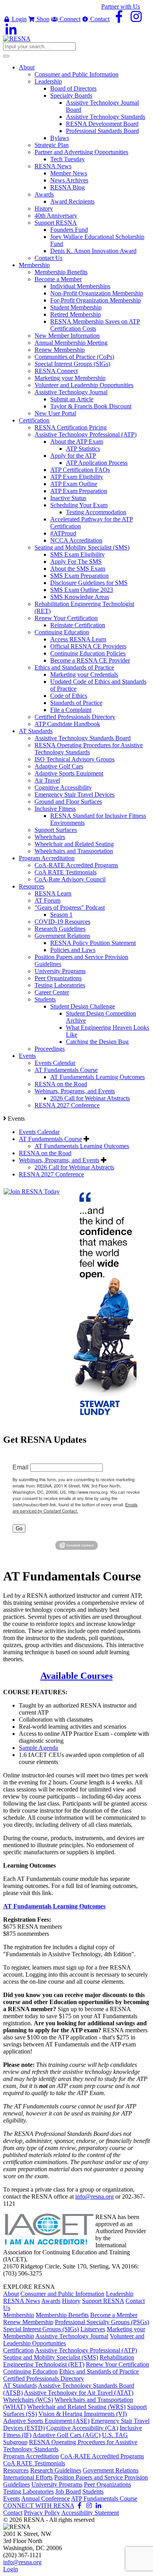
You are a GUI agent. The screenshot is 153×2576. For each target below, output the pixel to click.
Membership (19, 2315)
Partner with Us (121, 6)
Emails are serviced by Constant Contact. (75, 1507)
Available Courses (76, 1676)
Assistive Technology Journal (72, 2336)
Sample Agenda (38, 1748)
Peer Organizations (107, 2484)
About (11, 2294)
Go (19, 1528)
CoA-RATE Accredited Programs (102, 2456)
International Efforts (28, 2477)
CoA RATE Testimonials (34, 2463)
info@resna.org (95, 2196)
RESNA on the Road (45, 1153)
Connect (69, 19)
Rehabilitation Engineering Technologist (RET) (69, 2361)
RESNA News (22, 2301)
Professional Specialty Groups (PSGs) (102, 2322)
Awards (51, 2301)
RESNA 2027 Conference (51, 1174)
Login (18, 19)
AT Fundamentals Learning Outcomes (82, 1146)
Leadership (120, 2294)
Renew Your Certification (117, 2364)
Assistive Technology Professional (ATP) (86, 2350)
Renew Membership (28, 2322)
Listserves (93, 2329)
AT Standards (20, 2386)
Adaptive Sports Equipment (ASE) (46, 2421)
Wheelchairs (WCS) (28, 2400)
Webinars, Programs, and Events (59, 1160)
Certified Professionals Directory (44, 2378)
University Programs (57, 2484)
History (71, 2301)
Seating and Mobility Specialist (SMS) (51, 2357)
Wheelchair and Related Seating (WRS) (76, 2407)
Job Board (68, 2491)
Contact (99, 19)
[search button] (6, 56)
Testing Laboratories (28, 2491)
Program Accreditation (31, 2456)
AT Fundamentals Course (50, 1139)
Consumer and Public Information (62, 2294)
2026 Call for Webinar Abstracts (74, 1167)
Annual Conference (46, 2499)
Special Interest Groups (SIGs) (41, 2329)
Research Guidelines (56, 2470)
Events (12, 2499)
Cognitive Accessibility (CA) (82, 2428)
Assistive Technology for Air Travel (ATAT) (79, 2393)
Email (21, 1467)
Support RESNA (103, 2301)
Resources (16, 2470)
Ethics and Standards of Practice (99, 2371)
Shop (42, 19)
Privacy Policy (42, 2513)
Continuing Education (30, 2371)
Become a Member (114, 2315)
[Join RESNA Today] (32, 1192)
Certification (18, 2350)
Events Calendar (39, 1132)
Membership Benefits (62, 2315)
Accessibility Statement (90, 2513)
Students (93, 2491)
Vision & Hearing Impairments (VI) (83, 2414)
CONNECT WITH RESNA (39, 2506)
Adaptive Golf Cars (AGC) (66, 2435)
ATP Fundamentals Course (104, 2499)
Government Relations (111, 2470)
